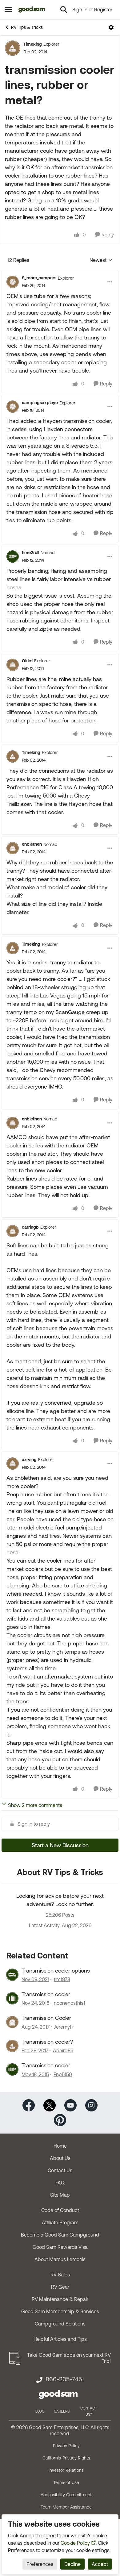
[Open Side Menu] (8, 10)
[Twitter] (50, 2105)
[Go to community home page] (32, 10)
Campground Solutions (60, 2324)
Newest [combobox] (101, 260)
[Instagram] (91, 2105)
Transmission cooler (46, 1994)
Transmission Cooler (46, 2018)
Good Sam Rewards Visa (60, 2247)
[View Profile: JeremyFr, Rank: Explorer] (12, 2022)
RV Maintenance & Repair (60, 2299)
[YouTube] (70, 2105)
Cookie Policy (75, 2543)
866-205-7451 (65, 2379)
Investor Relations (66, 2470)
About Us (60, 2158)
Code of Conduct (60, 2210)
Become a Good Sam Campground (60, 2235)
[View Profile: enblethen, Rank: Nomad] (13, 848)
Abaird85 (63, 2050)
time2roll (30, 553)
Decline (72, 2564)
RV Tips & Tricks (27, 27)
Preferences (40, 2564)
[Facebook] (29, 2105)
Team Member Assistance (66, 2507)
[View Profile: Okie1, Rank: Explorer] (13, 665)
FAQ (60, 2183)
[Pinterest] (60, 2119)
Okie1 (27, 661)
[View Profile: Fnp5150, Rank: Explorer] (12, 2069)
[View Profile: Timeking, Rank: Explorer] (13, 48)
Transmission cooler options (56, 1971)
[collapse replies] (60, 273)
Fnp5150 (63, 2074)
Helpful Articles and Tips (60, 2339)
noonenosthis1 (69, 2003)
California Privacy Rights (66, 2458)
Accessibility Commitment (66, 2495)
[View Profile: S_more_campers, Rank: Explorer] (13, 282)
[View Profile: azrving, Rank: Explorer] (13, 1464)
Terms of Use (66, 2482)
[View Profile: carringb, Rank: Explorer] (13, 1231)
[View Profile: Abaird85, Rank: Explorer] (12, 2046)
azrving (29, 1460)
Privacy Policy (66, 2446)
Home (60, 2146)
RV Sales (60, 2275)
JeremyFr (64, 2027)
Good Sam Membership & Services (60, 2311)
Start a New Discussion (60, 1845)
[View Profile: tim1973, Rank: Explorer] (12, 1975)
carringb (30, 1227)
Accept (100, 2564)
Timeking (33, 44)
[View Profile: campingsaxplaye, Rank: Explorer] (13, 407)
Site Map (60, 2195)
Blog (40, 2411)
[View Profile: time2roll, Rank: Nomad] (13, 557)
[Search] (64, 10)
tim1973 (62, 1979)
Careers (62, 2411)
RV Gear (60, 2287)
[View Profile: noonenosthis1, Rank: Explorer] (12, 1998)
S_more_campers (39, 278)
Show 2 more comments (35, 1805)
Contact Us (60, 2170)
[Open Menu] (111, 27)
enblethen (32, 844)
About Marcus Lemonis (60, 2259)
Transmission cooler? (47, 2042)
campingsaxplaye (40, 403)
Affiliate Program (60, 2222)
